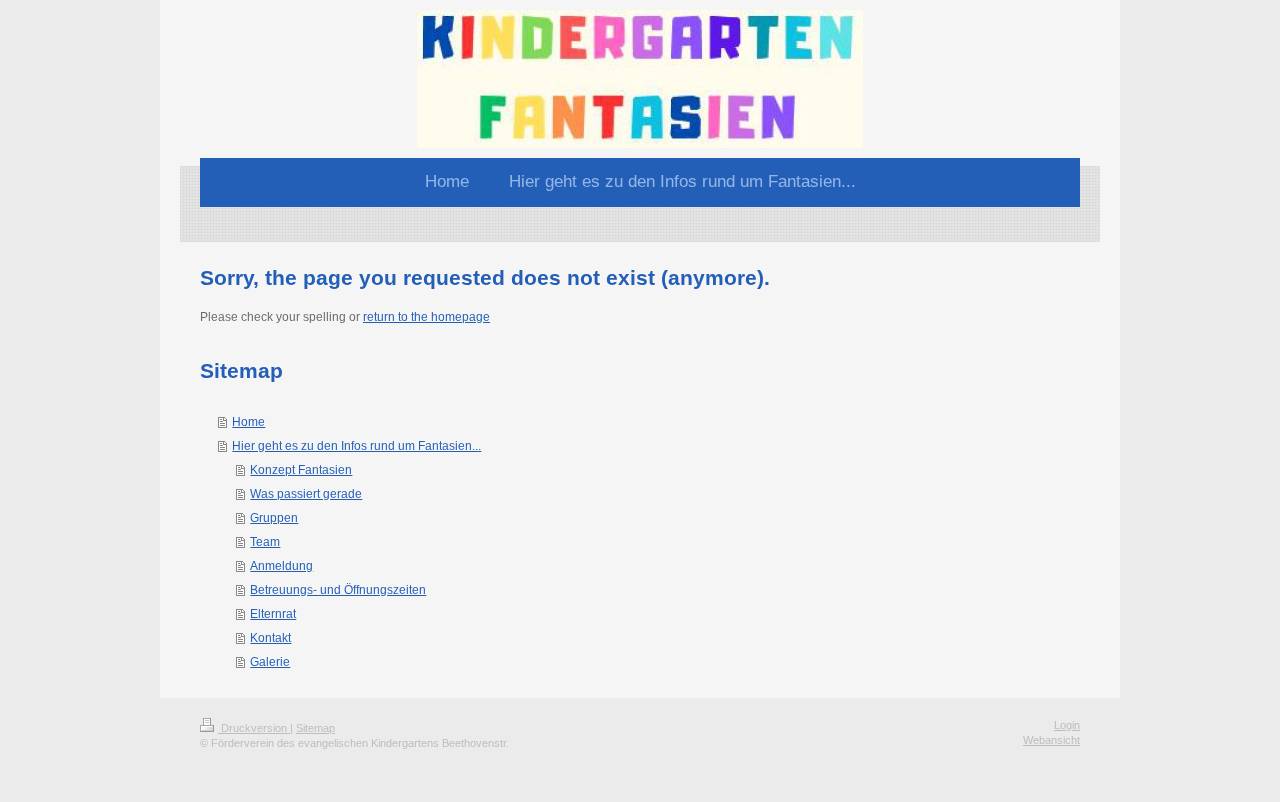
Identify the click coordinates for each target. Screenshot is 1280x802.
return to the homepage (426, 317)
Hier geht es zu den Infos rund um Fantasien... (356, 446)
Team (265, 542)
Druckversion (254, 728)
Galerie (270, 662)
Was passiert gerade (306, 494)
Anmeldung (281, 566)
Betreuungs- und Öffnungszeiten (338, 590)
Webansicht (1051, 740)
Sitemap (315, 728)
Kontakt (270, 638)
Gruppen (274, 518)
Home (248, 422)
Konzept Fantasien (301, 470)
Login (1067, 725)
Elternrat (273, 614)
